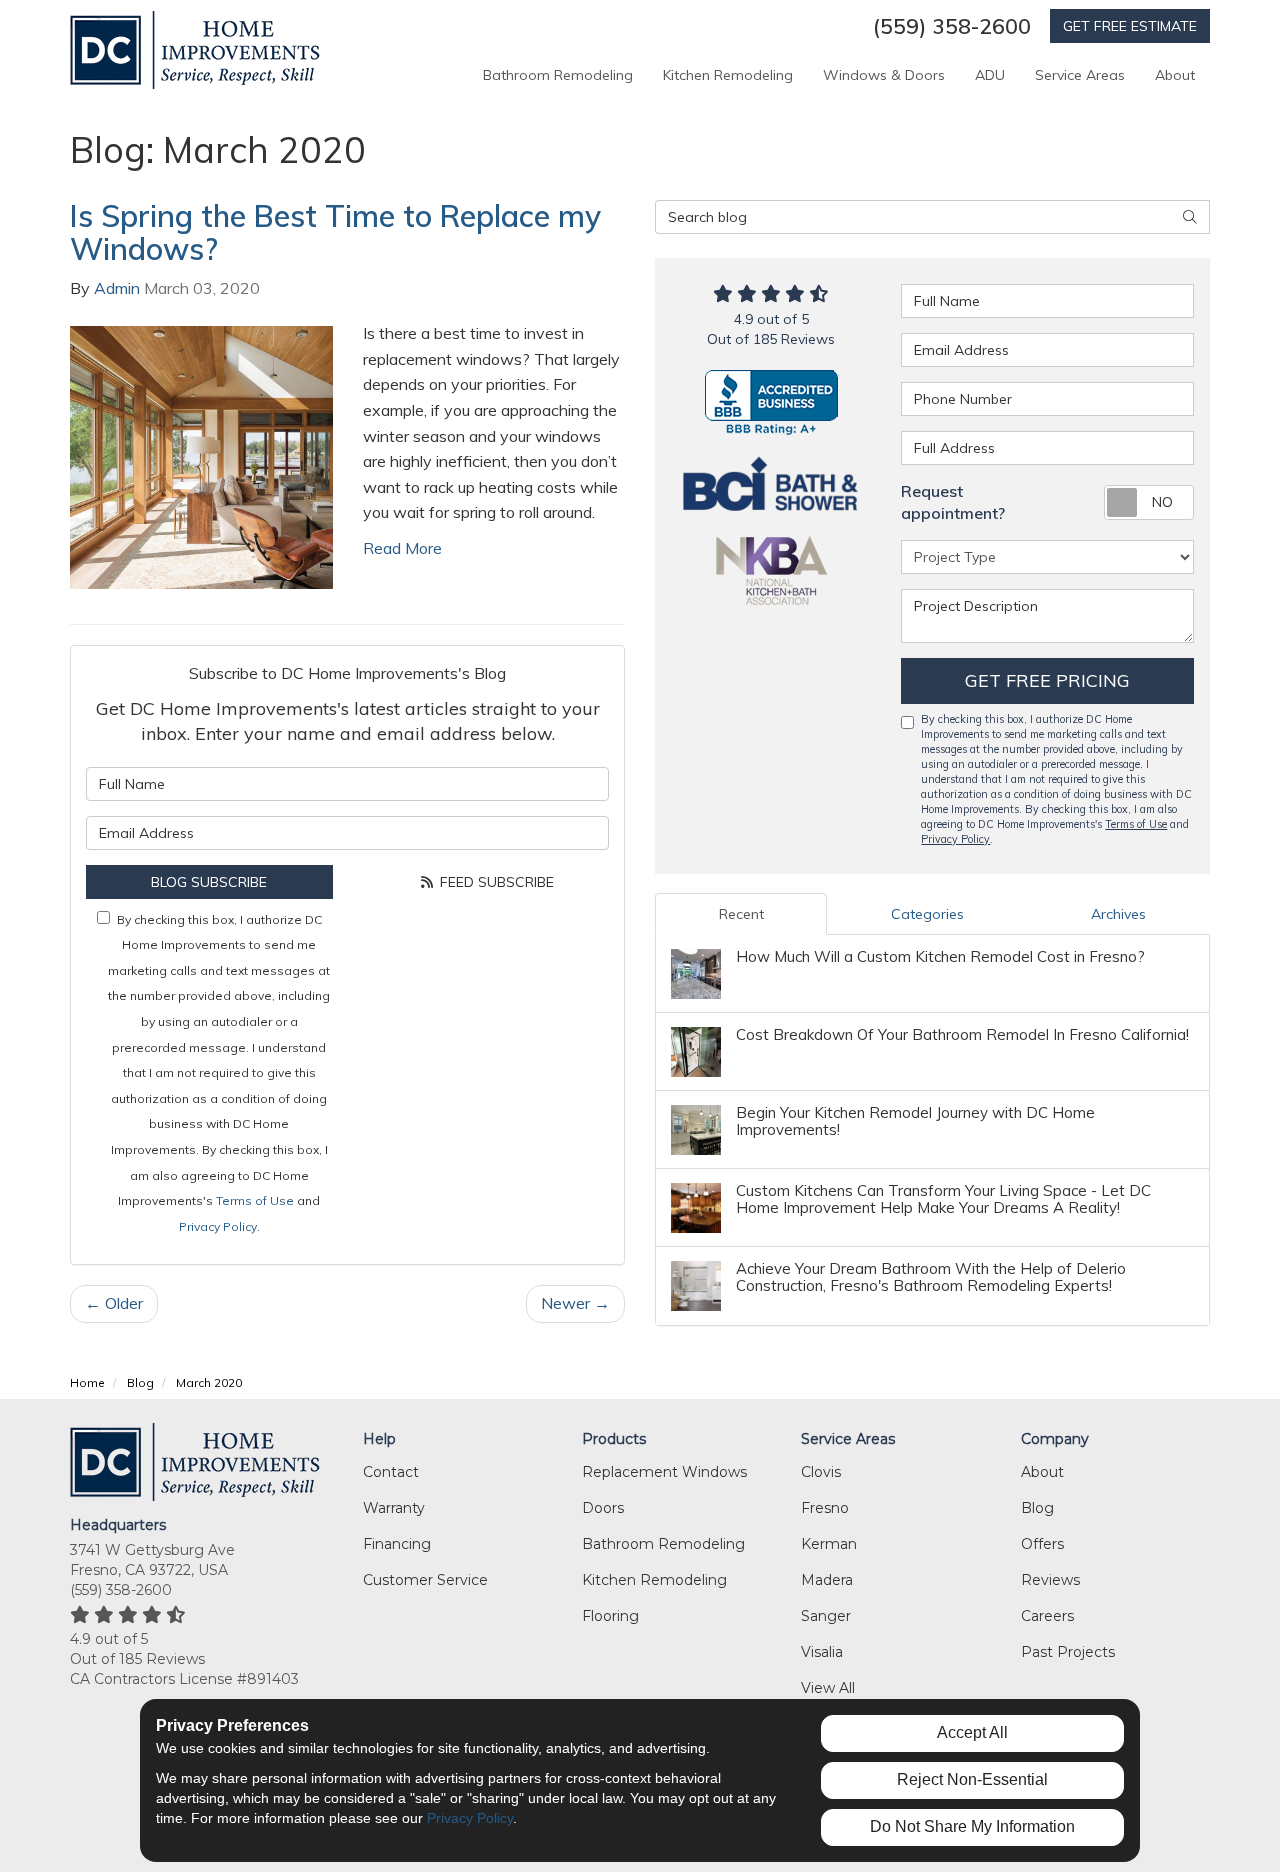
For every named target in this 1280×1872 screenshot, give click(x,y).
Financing (397, 1544)
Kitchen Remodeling (654, 1580)
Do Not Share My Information (972, 1826)
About (1042, 1472)
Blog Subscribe (209, 882)
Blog (1037, 1508)
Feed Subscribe (495, 882)
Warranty (394, 1508)
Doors (603, 1508)
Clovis (821, 1472)
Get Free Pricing (1047, 680)
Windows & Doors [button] (884, 75)
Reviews (1050, 1580)
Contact (391, 1472)
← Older (114, 1303)
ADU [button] (990, 75)
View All (828, 1688)
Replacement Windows (664, 1472)
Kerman (829, 1544)
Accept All (972, 1732)
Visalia (822, 1652)
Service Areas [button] (1080, 75)
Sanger (826, 1616)
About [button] (1175, 75)
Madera (827, 1580)
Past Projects (1068, 1652)
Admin (117, 288)
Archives (1118, 914)
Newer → (575, 1303)
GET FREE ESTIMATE (1130, 26)
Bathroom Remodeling (663, 1544)
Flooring (610, 1616)
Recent (741, 914)
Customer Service (425, 1580)
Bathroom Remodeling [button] (558, 75)
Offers (1042, 1544)
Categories (927, 914)
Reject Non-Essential (972, 1779)
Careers (1047, 1616)
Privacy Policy (218, 1226)
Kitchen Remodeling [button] (728, 75)
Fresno (825, 1508)
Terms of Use (255, 1200)
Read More (402, 548)
